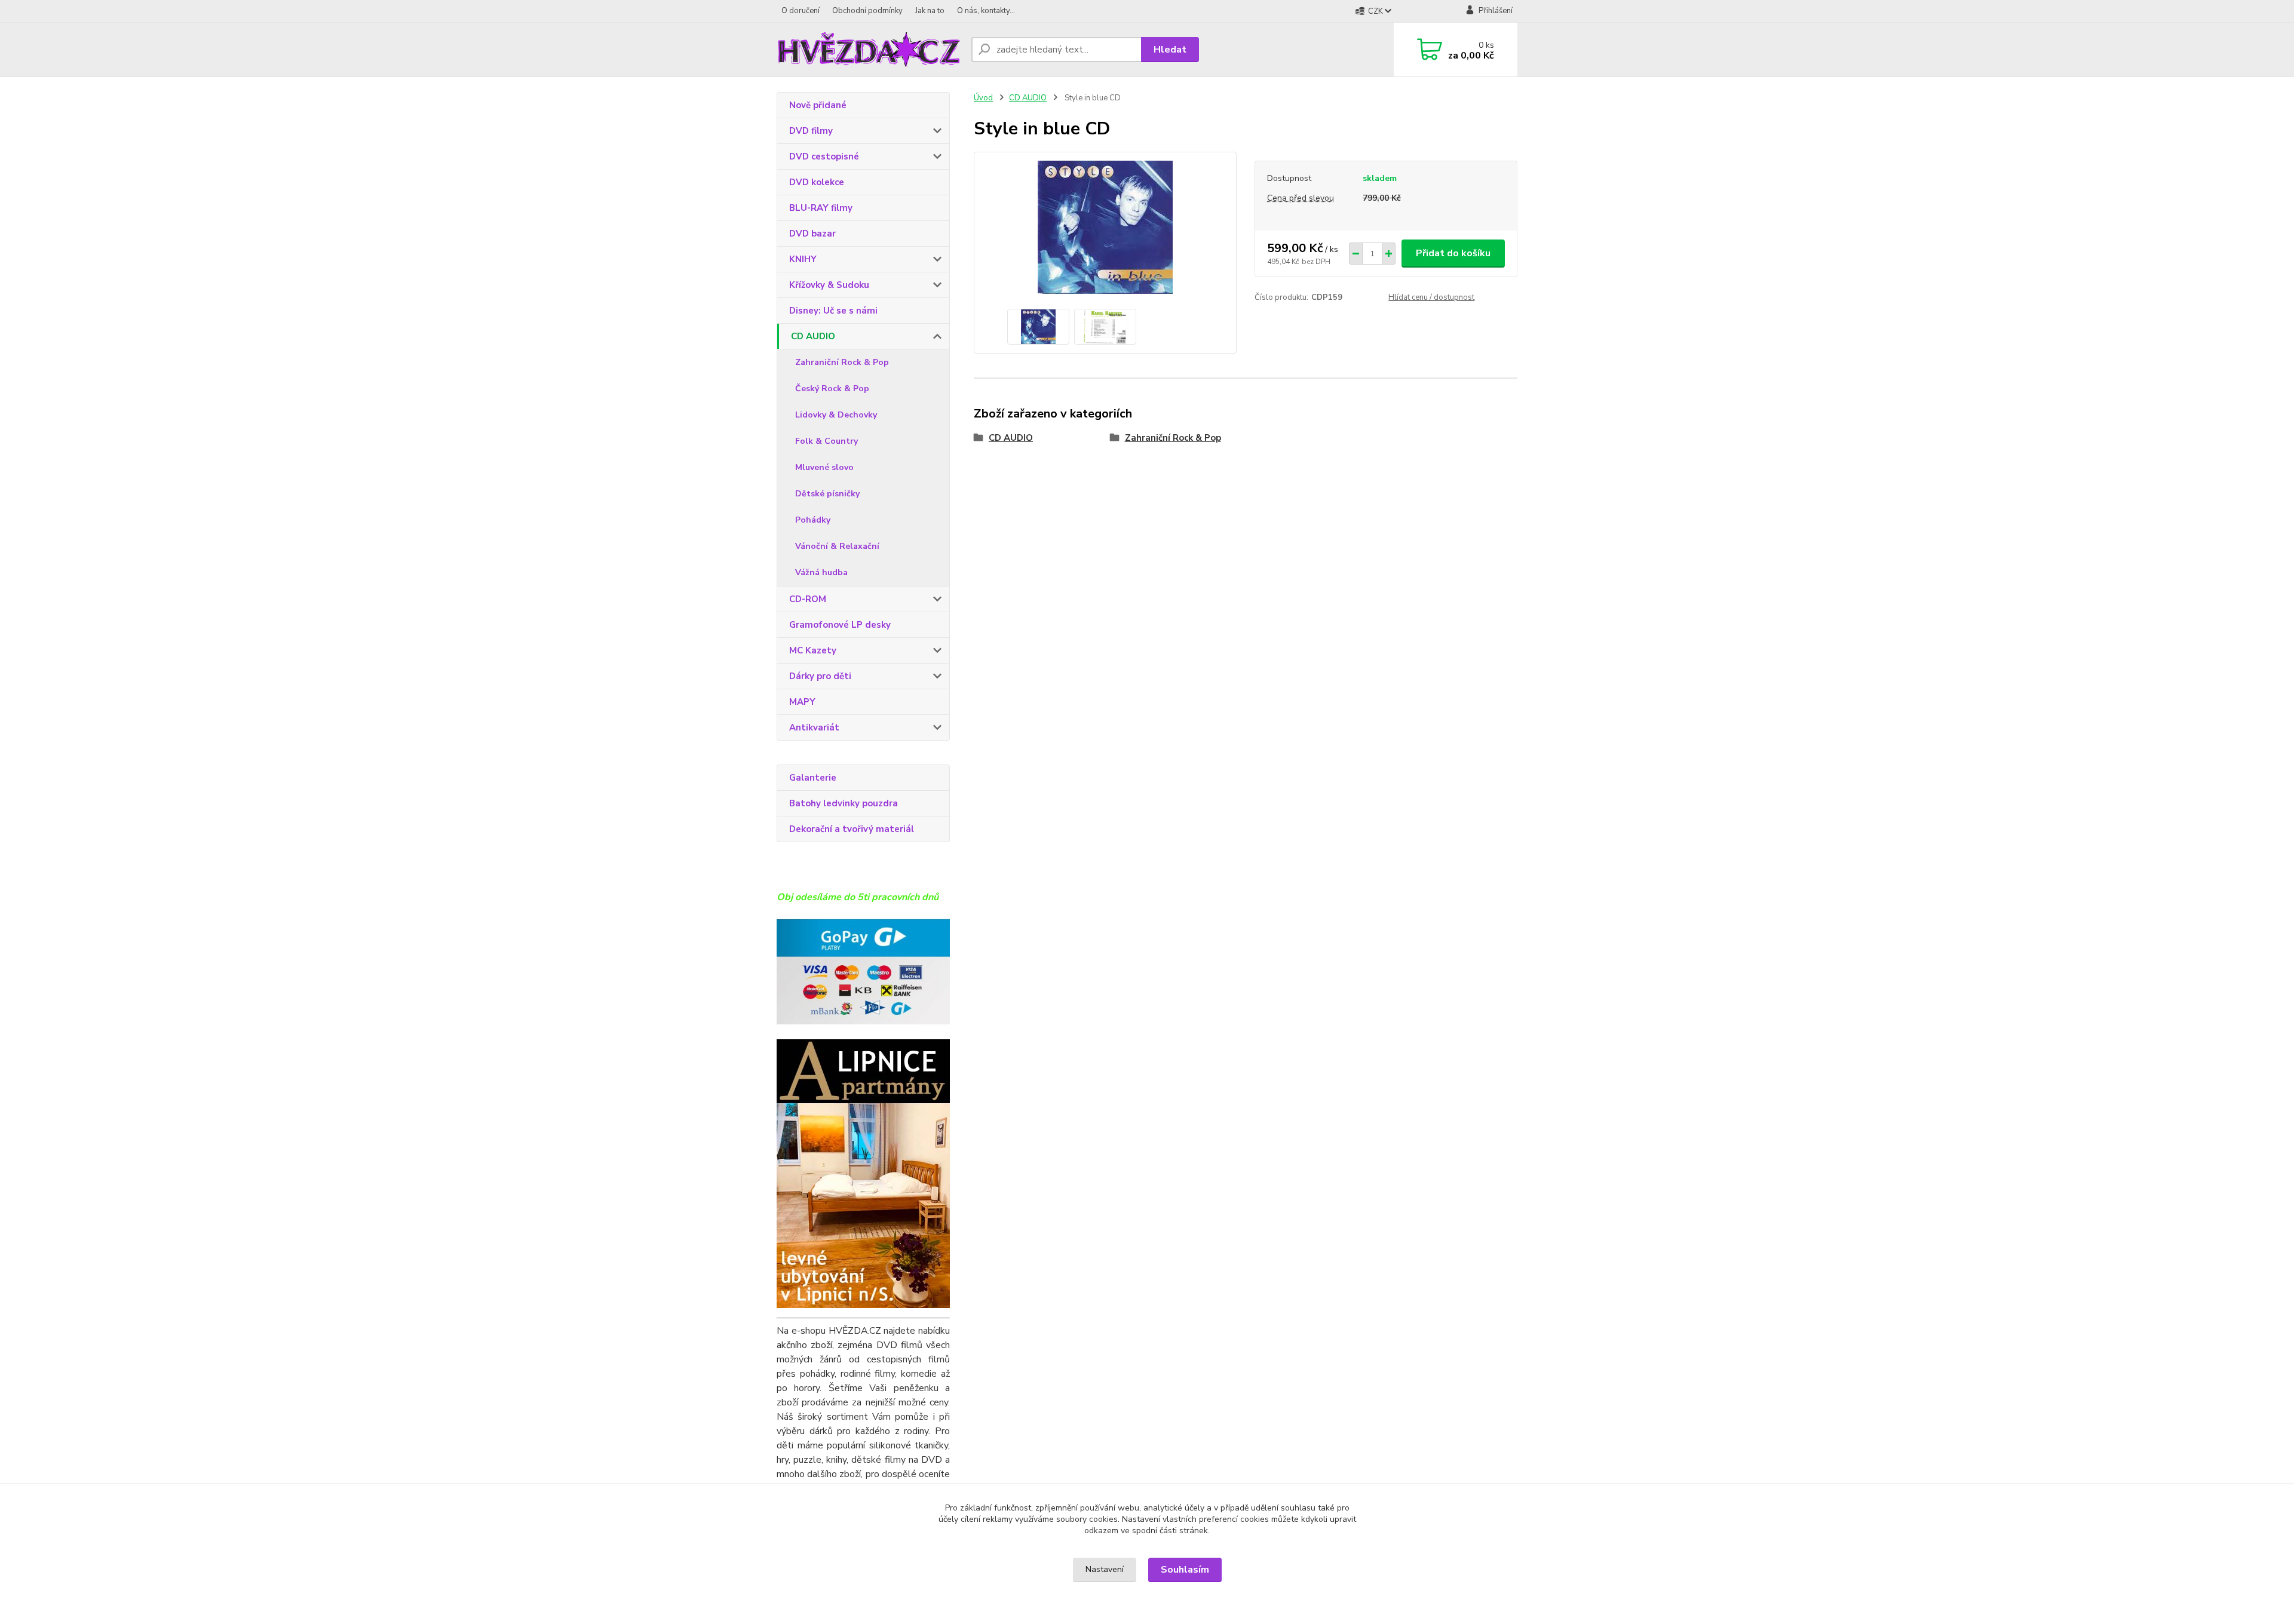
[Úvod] (869, 50)
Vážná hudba (821, 572)
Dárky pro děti (820, 676)
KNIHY (803, 259)
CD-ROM (808, 599)
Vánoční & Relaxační (837, 546)
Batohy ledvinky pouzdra (844, 803)
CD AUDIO (813, 336)
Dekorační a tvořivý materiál (852, 829)
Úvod (983, 98)
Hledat (1170, 50)
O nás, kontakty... (986, 11)
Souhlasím (1185, 1570)
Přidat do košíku (1453, 253)
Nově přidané (818, 105)
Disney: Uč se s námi (833, 311)
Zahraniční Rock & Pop (842, 362)
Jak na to (930, 11)
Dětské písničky (827, 494)
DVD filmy (811, 131)
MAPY (802, 702)
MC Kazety (813, 650)
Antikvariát (814, 727)
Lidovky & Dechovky (836, 415)
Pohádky (813, 520)
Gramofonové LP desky (840, 625)
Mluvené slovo (824, 467)
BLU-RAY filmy (821, 208)
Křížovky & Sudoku (829, 285)
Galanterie (813, 778)
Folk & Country (826, 441)
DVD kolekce (817, 182)
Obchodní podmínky (867, 11)
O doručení (801, 11)
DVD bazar (812, 234)
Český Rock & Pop (832, 389)
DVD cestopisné (824, 156)
